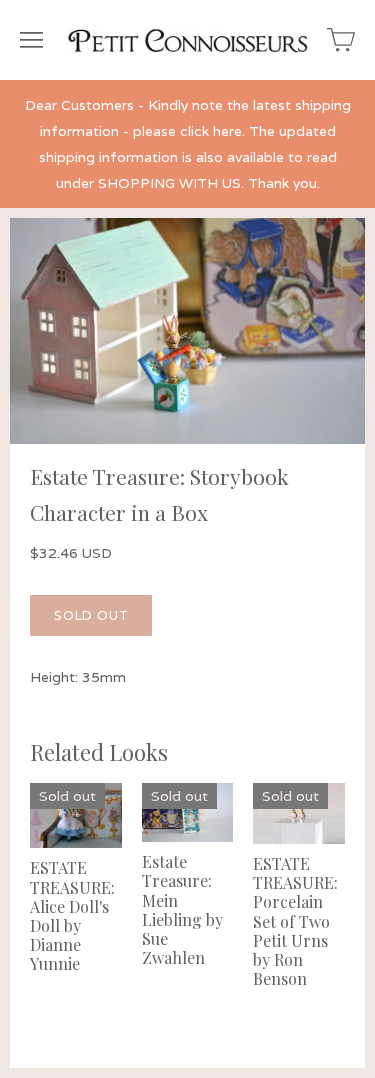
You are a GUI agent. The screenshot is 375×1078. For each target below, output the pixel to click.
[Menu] (31, 40)
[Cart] (341, 40)
